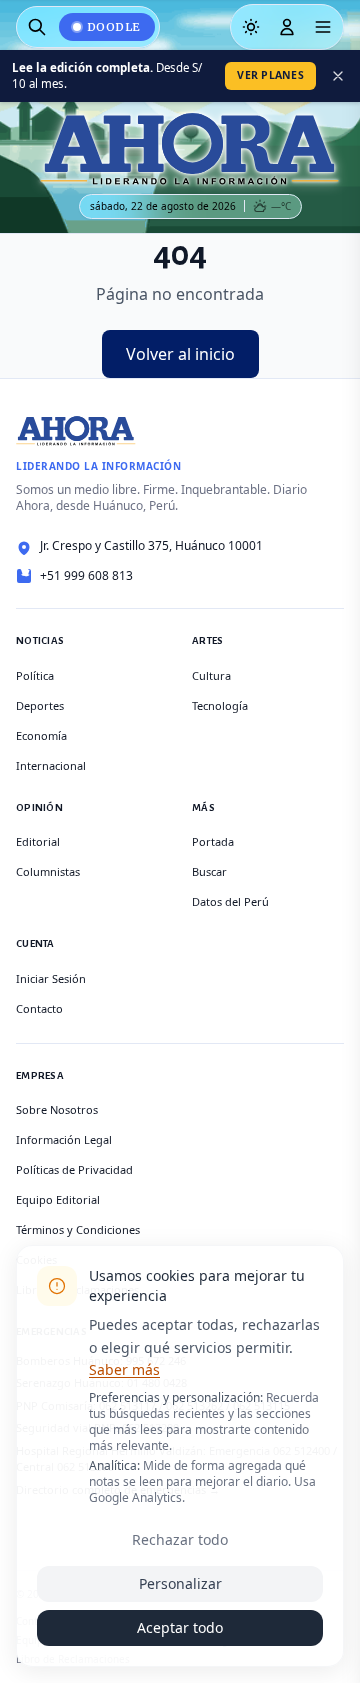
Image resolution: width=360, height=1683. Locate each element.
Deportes (40, 705)
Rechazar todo (180, 1539)
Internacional (51, 765)
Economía (41, 735)
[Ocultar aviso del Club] (338, 76)
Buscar (209, 871)
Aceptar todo (180, 1627)
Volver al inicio (180, 354)
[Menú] (323, 27)
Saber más (124, 1369)
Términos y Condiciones (78, 1229)
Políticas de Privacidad (74, 1169)
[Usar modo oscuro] (251, 27)
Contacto (39, 1008)
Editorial (38, 841)
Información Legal (64, 1139)
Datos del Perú (230, 901)
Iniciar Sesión (51, 978)
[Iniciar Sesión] (287, 27)
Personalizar (180, 1583)
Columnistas (48, 871)
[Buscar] (37, 27)
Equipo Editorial (58, 1199)
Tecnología (220, 705)
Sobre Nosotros (57, 1109)
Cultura (211, 675)
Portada (213, 841)
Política (35, 675)
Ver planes (270, 75)
